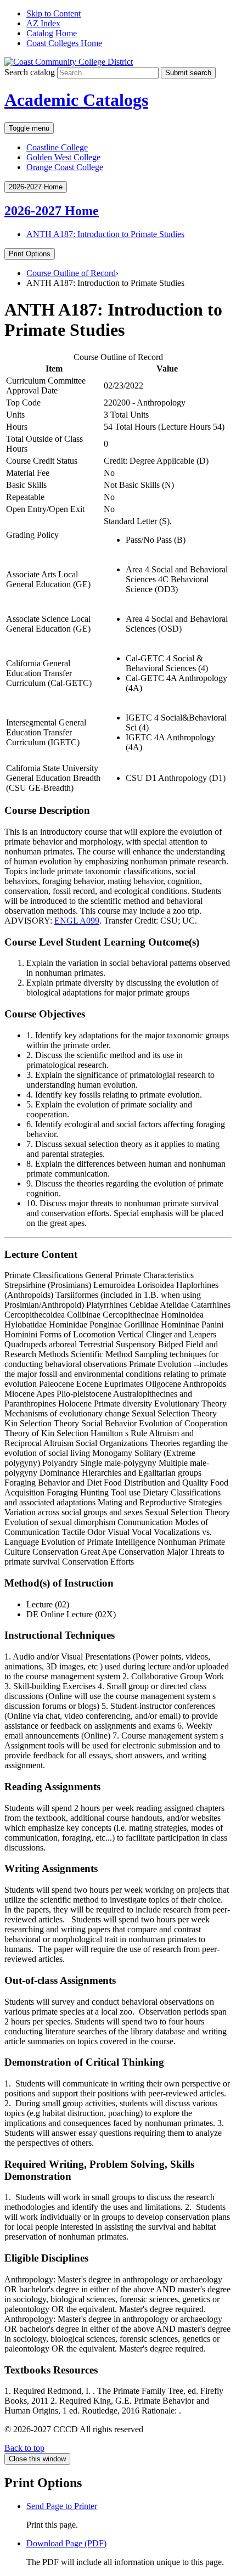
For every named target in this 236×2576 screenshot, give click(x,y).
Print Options (30, 254)
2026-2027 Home (52, 211)
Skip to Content (54, 13)
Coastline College (57, 147)
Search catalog (30, 72)
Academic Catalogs (76, 100)
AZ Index (43, 23)
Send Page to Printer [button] (62, 2506)
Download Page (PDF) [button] (66, 2543)
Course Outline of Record (71, 273)
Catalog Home (52, 33)
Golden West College (63, 157)
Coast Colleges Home (64, 43)
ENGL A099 (77, 921)
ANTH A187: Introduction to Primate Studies (105, 234)
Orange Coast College (65, 167)
